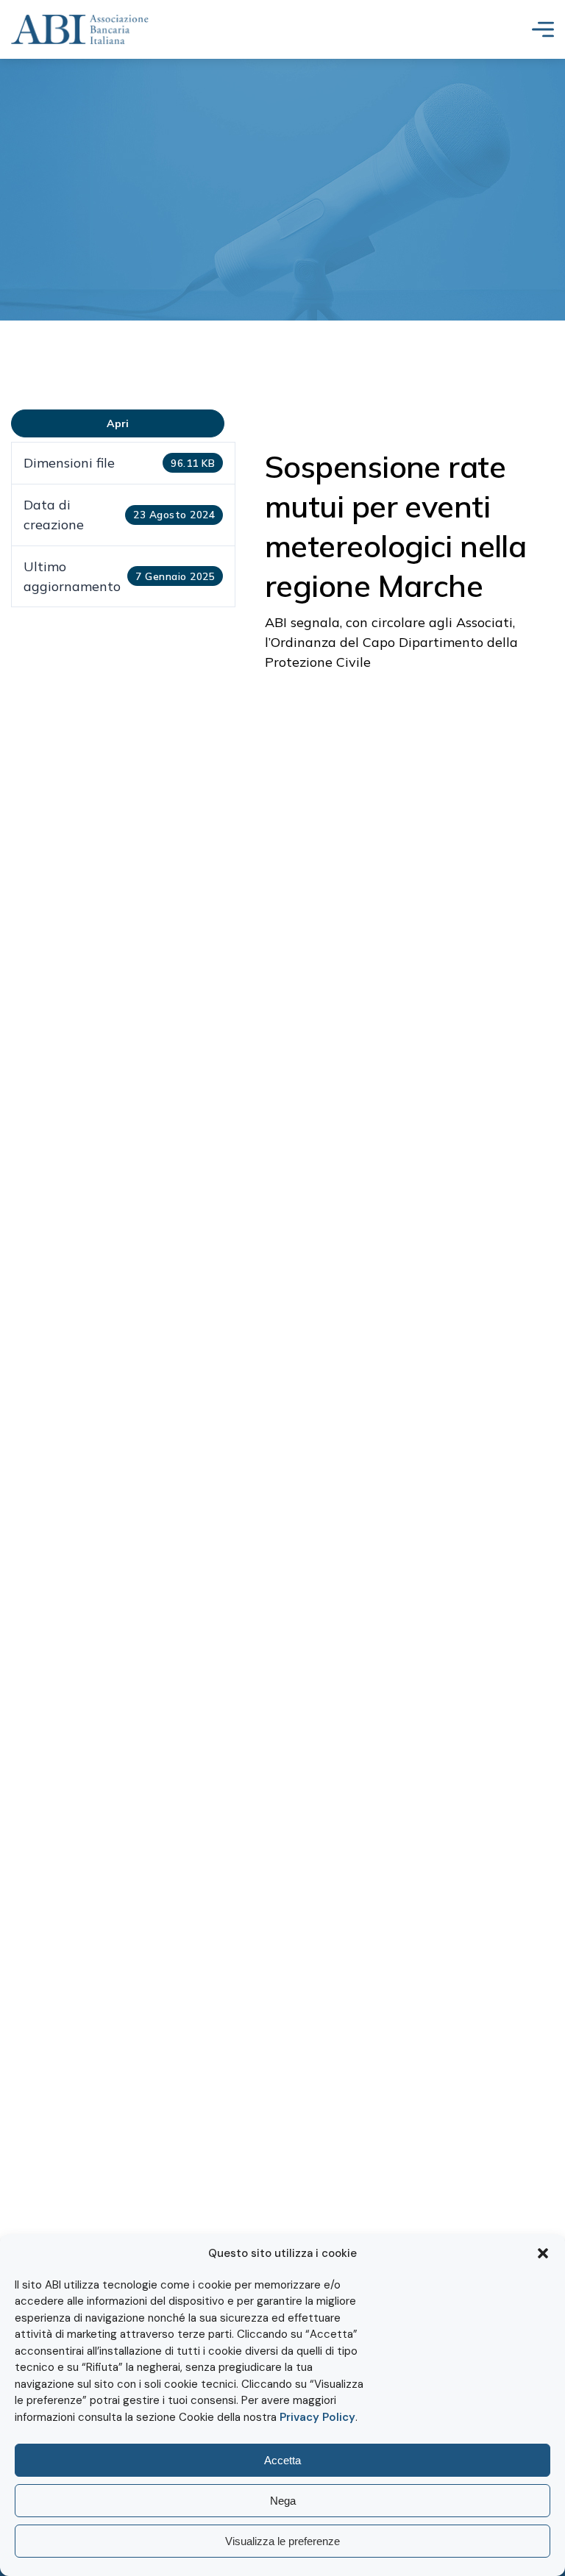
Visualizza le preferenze (282, 2541)
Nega (283, 2501)
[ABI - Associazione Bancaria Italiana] (80, 29)
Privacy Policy (317, 2417)
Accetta (282, 2460)
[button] (543, 2253)
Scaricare (118, 423)
